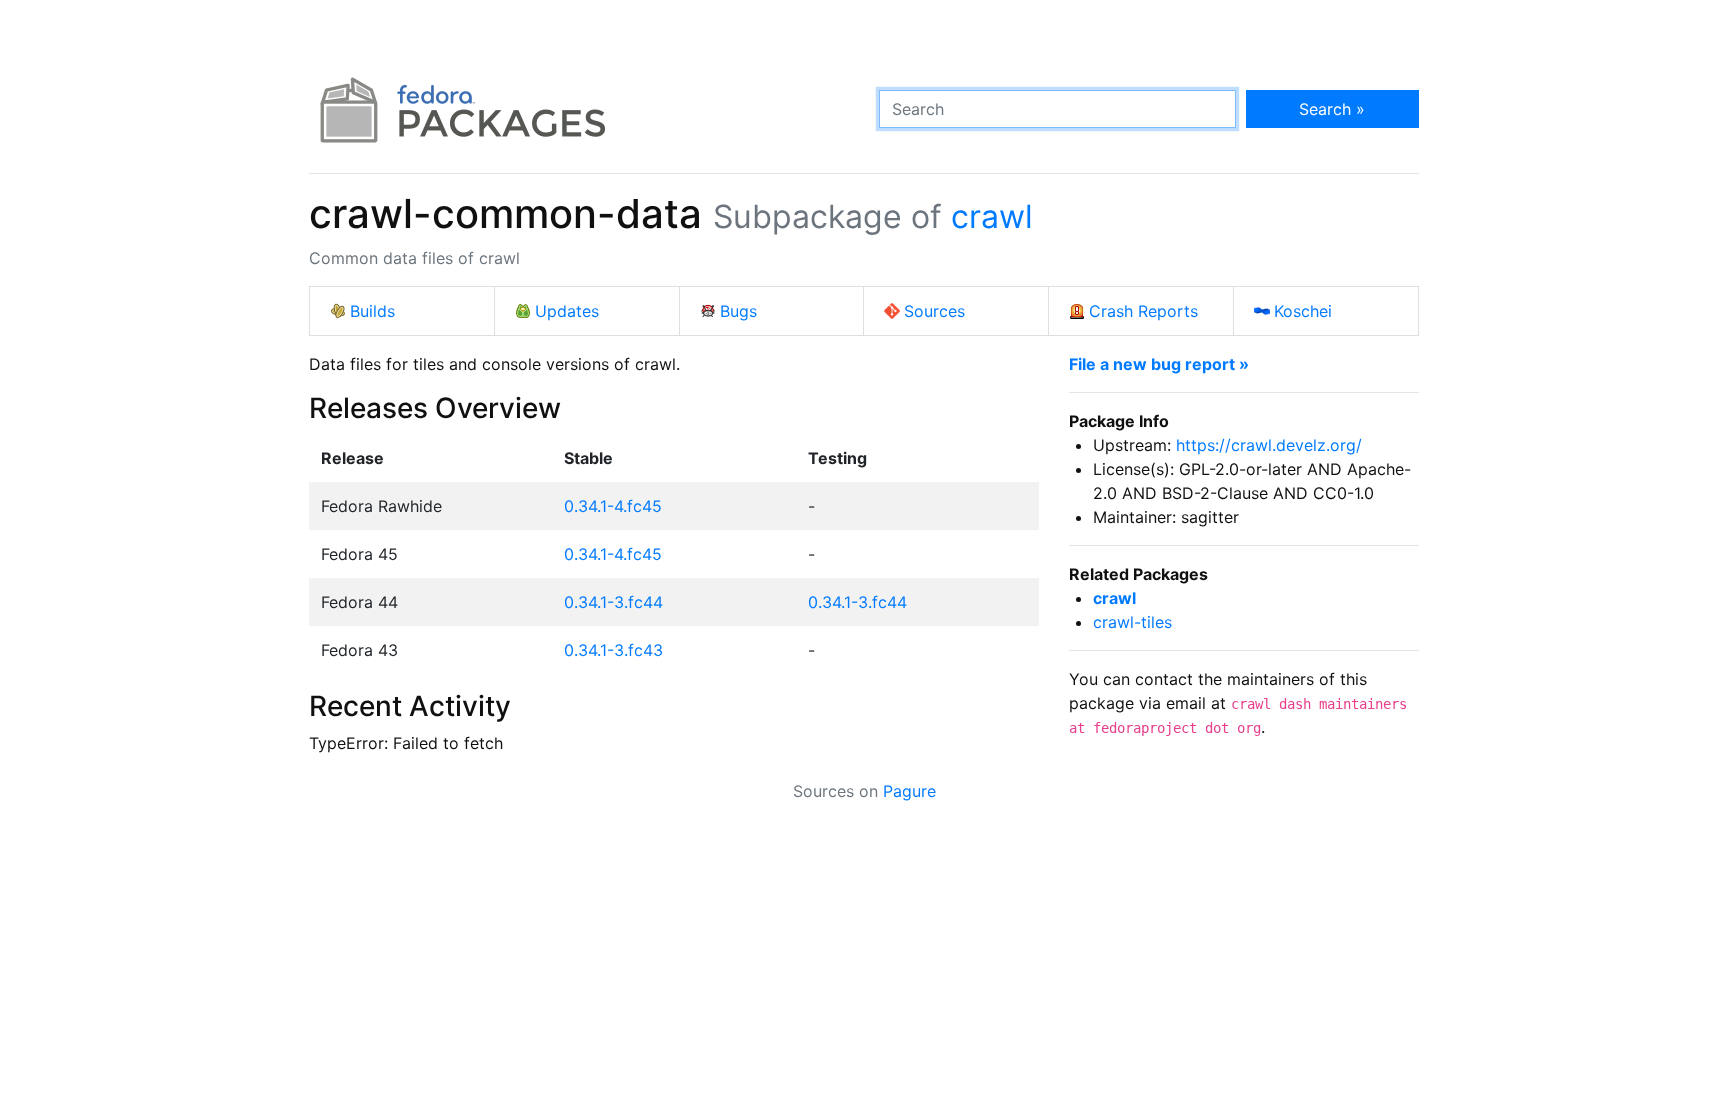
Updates (567, 311)
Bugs (738, 311)
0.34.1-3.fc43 (613, 650)
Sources (934, 311)
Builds (372, 311)
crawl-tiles (1132, 622)
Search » (1332, 109)
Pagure (909, 791)
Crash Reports (1143, 311)
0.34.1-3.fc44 (613, 602)
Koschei (1303, 311)
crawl (992, 216)
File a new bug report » (1159, 364)
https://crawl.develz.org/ (1269, 445)
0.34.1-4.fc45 (613, 506)
